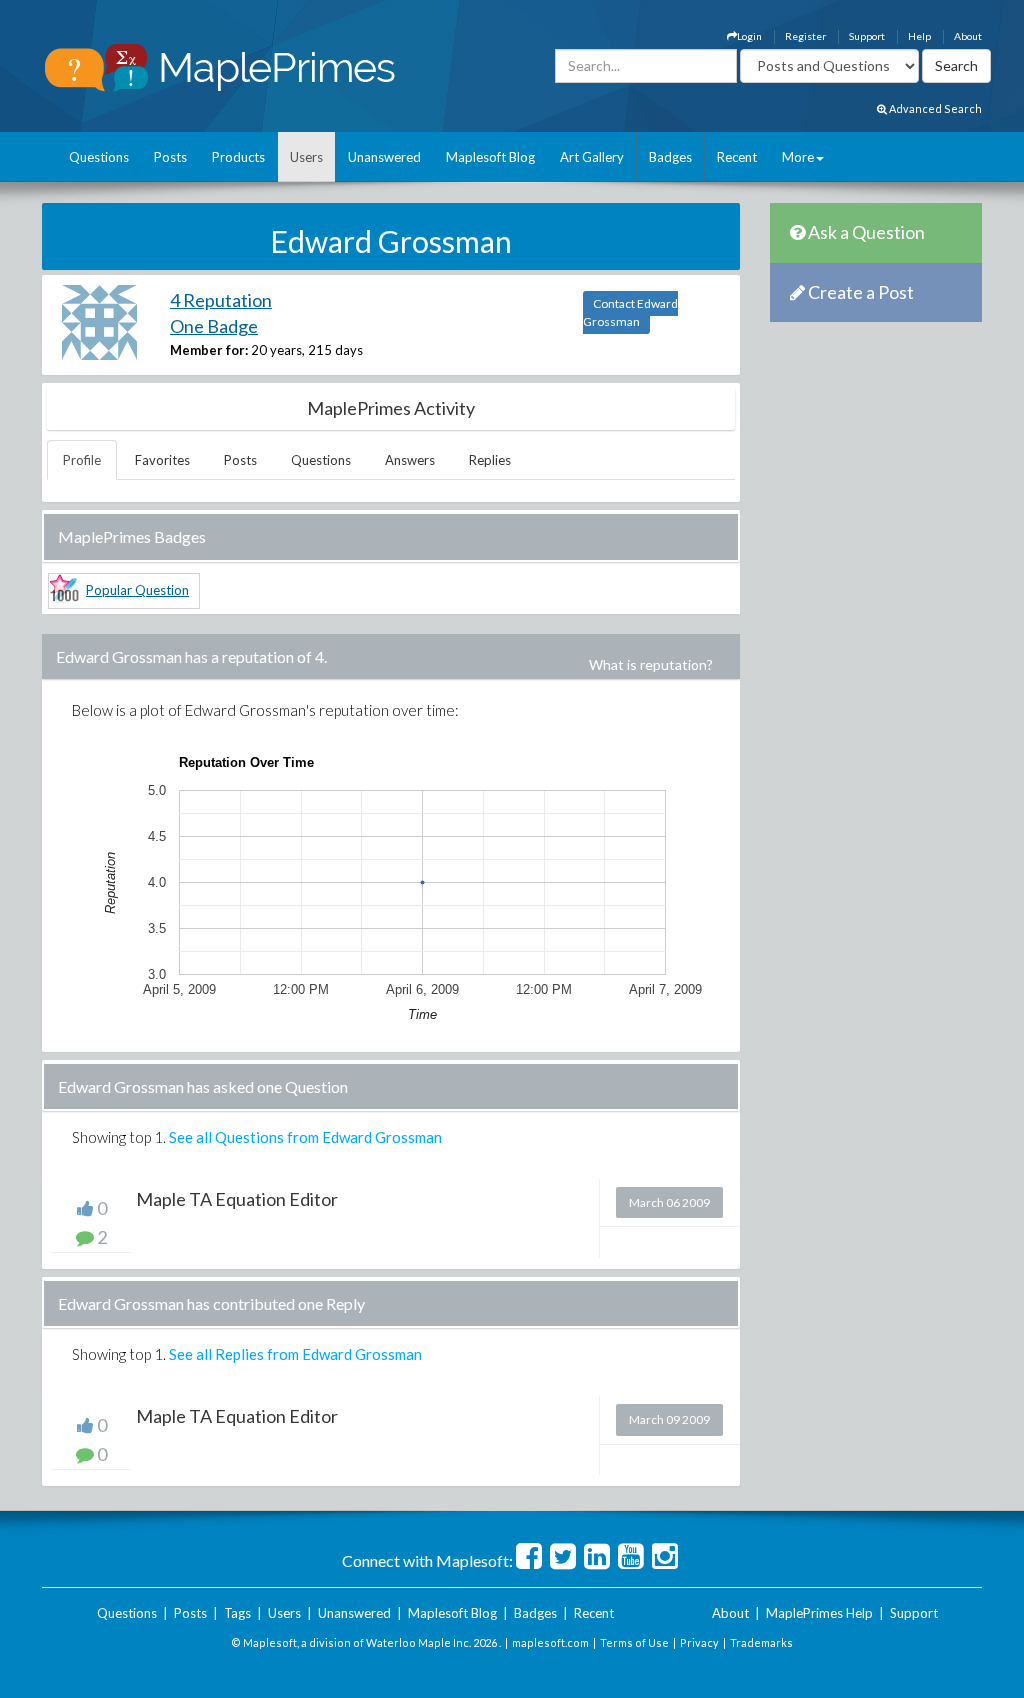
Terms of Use (634, 1642)
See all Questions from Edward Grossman (305, 1137)
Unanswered (384, 157)
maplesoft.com (550, 1642)
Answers (410, 460)
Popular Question (137, 590)
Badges (670, 157)
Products (238, 157)
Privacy (699, 1642)
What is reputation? (651, 664)
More (798, 157)
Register (805, 36)
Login (749, 36)
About (968, 36)
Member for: (209, 350)
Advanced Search (934, 108)
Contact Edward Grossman (630, 312)
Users (306, 157)
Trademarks (761, 1642)
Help (919, 36)
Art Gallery (592, 157)
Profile (82, 460)
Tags (237, 1613)
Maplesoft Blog (490, 157)
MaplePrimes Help (819, 1613)
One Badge (214, 326)
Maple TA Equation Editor (237, 1199)
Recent (737, 157)
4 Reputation (221, 300)
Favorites (162, 460)
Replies (490, 460)
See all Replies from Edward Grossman (295, 1354)
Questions (99, 157)
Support (867, 36)
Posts (170, 157)
